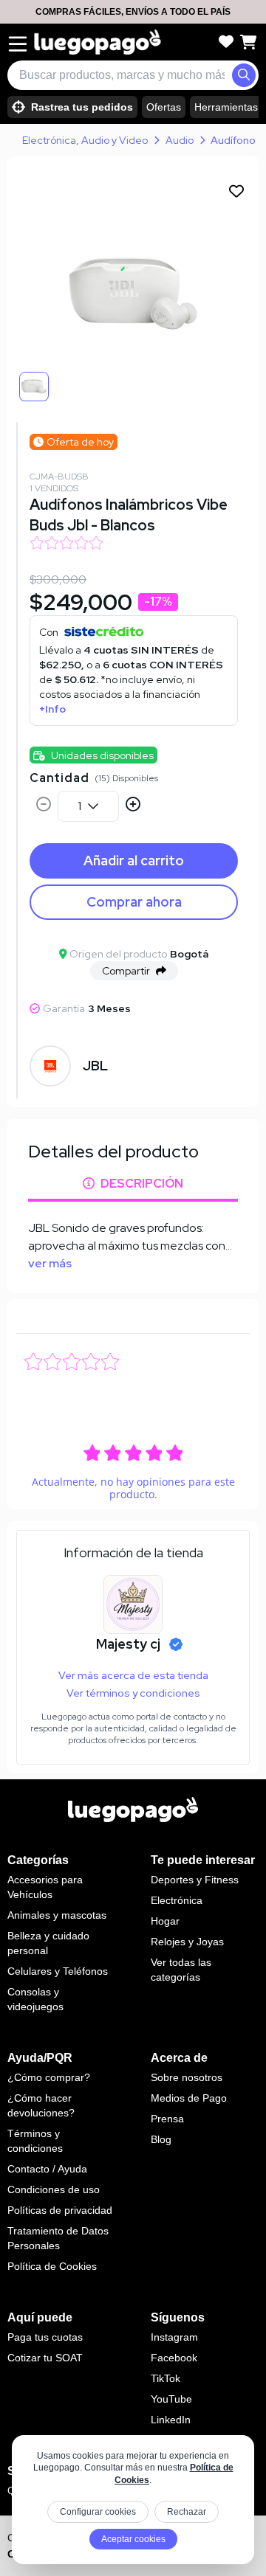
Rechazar (187, 2512)
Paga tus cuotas (45, 2337)
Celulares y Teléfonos (58, 1971)
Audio (180, 140)
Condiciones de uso (54, 2189)
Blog (161, 2139)
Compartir (126, 971)
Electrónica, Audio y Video (85, 140)
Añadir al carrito (134, 861)
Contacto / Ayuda (47, 2169)
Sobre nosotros (187, 2077)
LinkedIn (171, 2420)
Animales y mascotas (57, 1915)
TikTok (166, 2378)
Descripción (142, 1184)
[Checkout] (248, 42)
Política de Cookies (52, 2266)
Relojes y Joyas (187, 1942)
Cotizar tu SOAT (45, 2358)
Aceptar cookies (133, 2539)
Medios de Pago (189, 2098)
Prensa (167, 2119)
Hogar (165, 1921)
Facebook (174, 2358)
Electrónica (177, 1900)
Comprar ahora (134, 902)
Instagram (174, 2337)
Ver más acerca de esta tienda (133, 1675)
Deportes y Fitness (195, 1880)
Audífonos (236, 140)
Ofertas (164, 107)
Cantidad (59, 778)
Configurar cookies (98, 2512)
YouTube (171, 2399)
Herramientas (226, 107)
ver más (50, 1263)
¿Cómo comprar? (49, 2077)
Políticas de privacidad (60, 2210)
